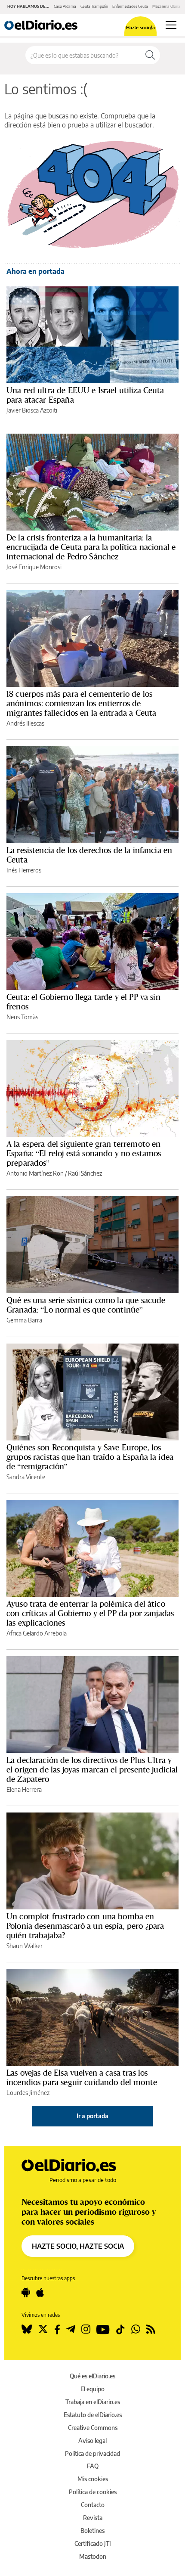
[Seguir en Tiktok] (120, 2329)
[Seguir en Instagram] (86, 2329)
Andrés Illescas (25, 723)
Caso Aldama (65, 6)
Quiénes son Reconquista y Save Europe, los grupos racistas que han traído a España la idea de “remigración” (90, 1457)
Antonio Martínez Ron (35, 1173)
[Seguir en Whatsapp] (136, 2329)
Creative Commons (93, 2428)
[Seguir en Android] (26, 2293)
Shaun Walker (25, 1946)
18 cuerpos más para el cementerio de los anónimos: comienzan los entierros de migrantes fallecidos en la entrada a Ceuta (81, 703)
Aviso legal (92, 2441)
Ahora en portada (35, 271)
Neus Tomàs (22, 1017)
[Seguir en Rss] (151, 2329)
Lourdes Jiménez (28, 2093)
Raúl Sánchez (85, 1173)
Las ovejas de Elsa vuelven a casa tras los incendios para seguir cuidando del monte (82, 2077)
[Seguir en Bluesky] (27, 2329)
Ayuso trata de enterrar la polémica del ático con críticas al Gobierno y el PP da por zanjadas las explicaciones (90, 1613)
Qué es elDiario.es (92, 2376)
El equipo (92, 2389)
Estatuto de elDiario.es (93, 2415)
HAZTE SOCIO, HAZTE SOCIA (78, 2246)
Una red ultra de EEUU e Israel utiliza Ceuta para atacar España (85, 395)
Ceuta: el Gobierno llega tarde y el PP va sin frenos (83, 1002)
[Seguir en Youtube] (103, 2329)
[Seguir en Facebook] (57, 2329)
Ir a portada (92, 2116)
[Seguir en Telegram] (71, 2329)
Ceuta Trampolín (94, 6)
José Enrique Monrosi (34, 567)
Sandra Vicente (26, 1477)
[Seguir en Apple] (40, 2293)
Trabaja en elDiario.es (93, 2402)
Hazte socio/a (140, 27)
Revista (93, 2518)
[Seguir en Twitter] (43, 2329)
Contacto (93, 2505)
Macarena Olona (166, 6)
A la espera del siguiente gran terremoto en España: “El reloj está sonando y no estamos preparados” (84, 1153)
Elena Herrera (24, 1789)
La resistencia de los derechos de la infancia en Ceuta (89, 855)
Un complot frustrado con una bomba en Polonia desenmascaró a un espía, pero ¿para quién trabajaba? (85, 1926)
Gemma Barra (24, 1320)
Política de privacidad (92, 2453)
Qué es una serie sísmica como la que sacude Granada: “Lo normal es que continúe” (86, 1305)
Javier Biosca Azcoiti (32, 410)
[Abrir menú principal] (171, 25)
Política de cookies (93, 2492)
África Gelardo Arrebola (37, 1633)
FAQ (93, 2466)
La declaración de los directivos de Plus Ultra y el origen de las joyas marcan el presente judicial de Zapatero (92, 1769)
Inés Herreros (24, 870)
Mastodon (93, 2556)
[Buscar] (150, 55)
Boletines (92, 2531)
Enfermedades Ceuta (130, 6)
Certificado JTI (93, 2543)
